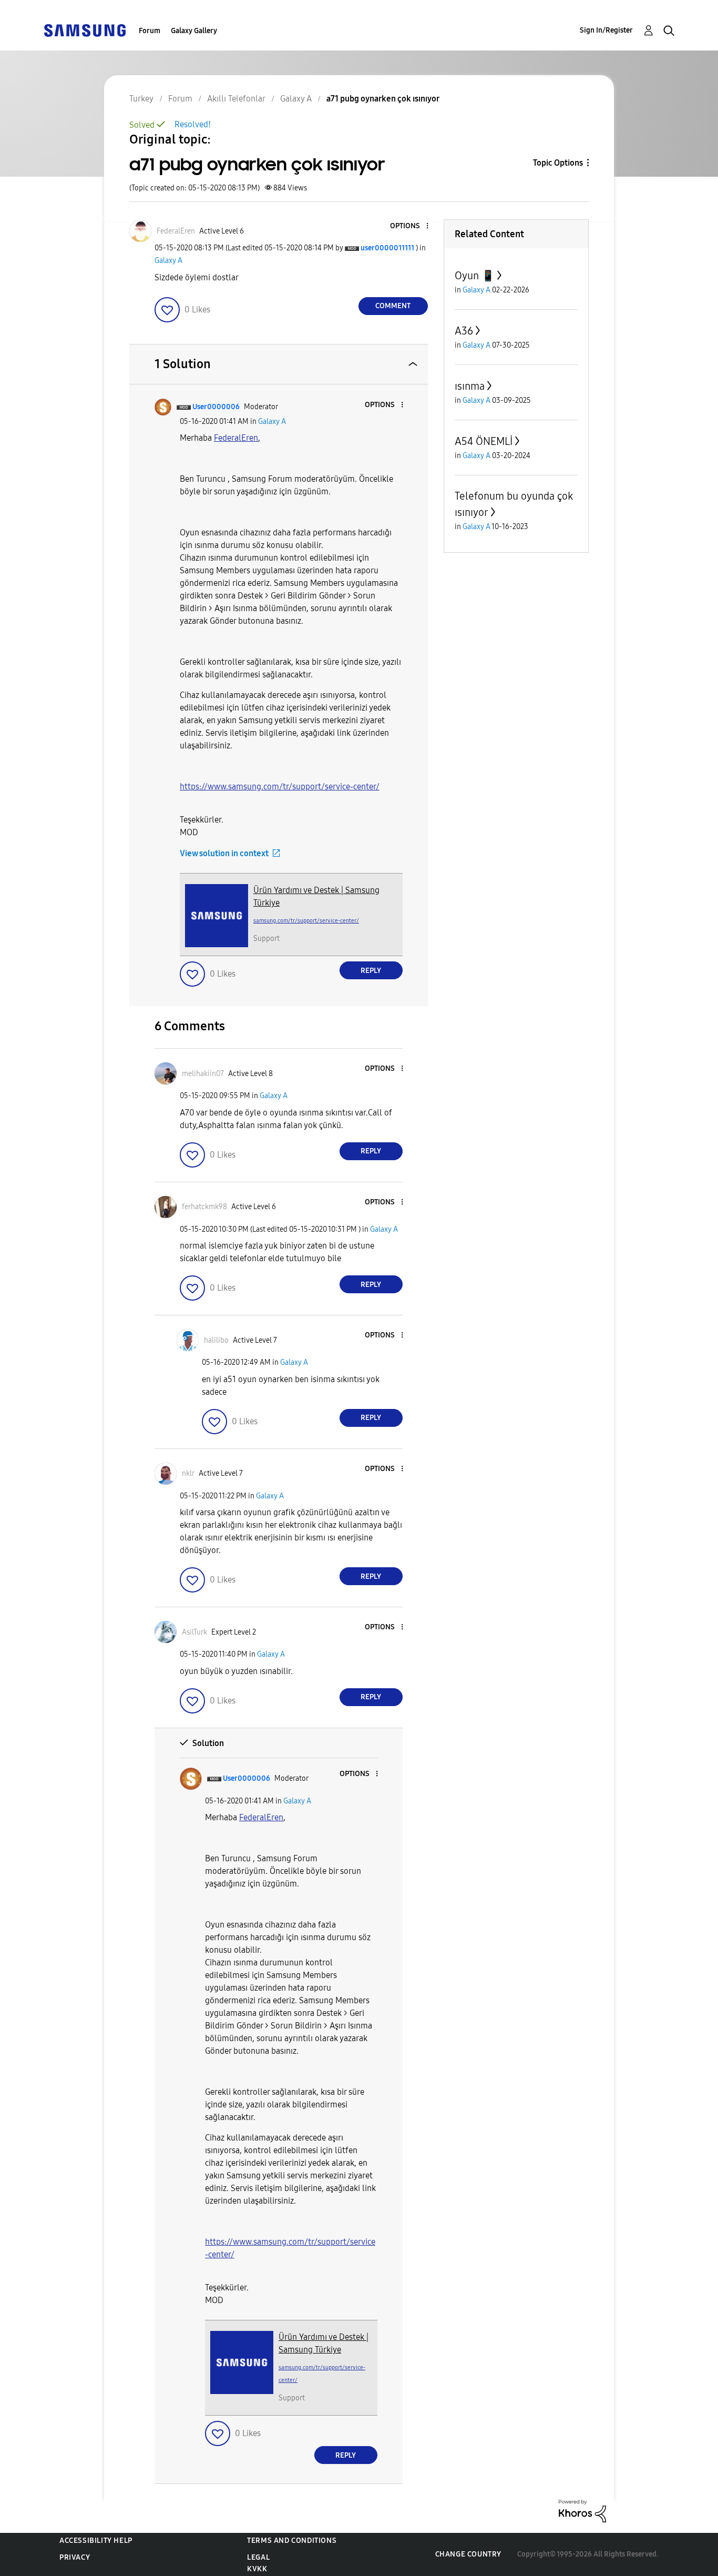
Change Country (468, 2554)
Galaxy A (168, 261)
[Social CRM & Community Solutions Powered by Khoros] (582, 2511)
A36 (464, 331)
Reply (371, 971)
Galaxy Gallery (194, 31)
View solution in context (224, 853)
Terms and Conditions (292, 2540)
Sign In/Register (606, 30)
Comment (393, 306)
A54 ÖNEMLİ (484, 441)
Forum (150, 31)
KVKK (257, 2569)
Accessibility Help (96, 2540)
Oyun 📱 (475, 276)
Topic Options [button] (558, 163)
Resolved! (193, 124)
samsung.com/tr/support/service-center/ (306, 921)
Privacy (75, 2557)
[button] (409, 226)
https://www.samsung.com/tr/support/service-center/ (280, 787)
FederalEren (236, 438)
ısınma (470, 386)
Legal (258, 2557)
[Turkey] (85, 30)
